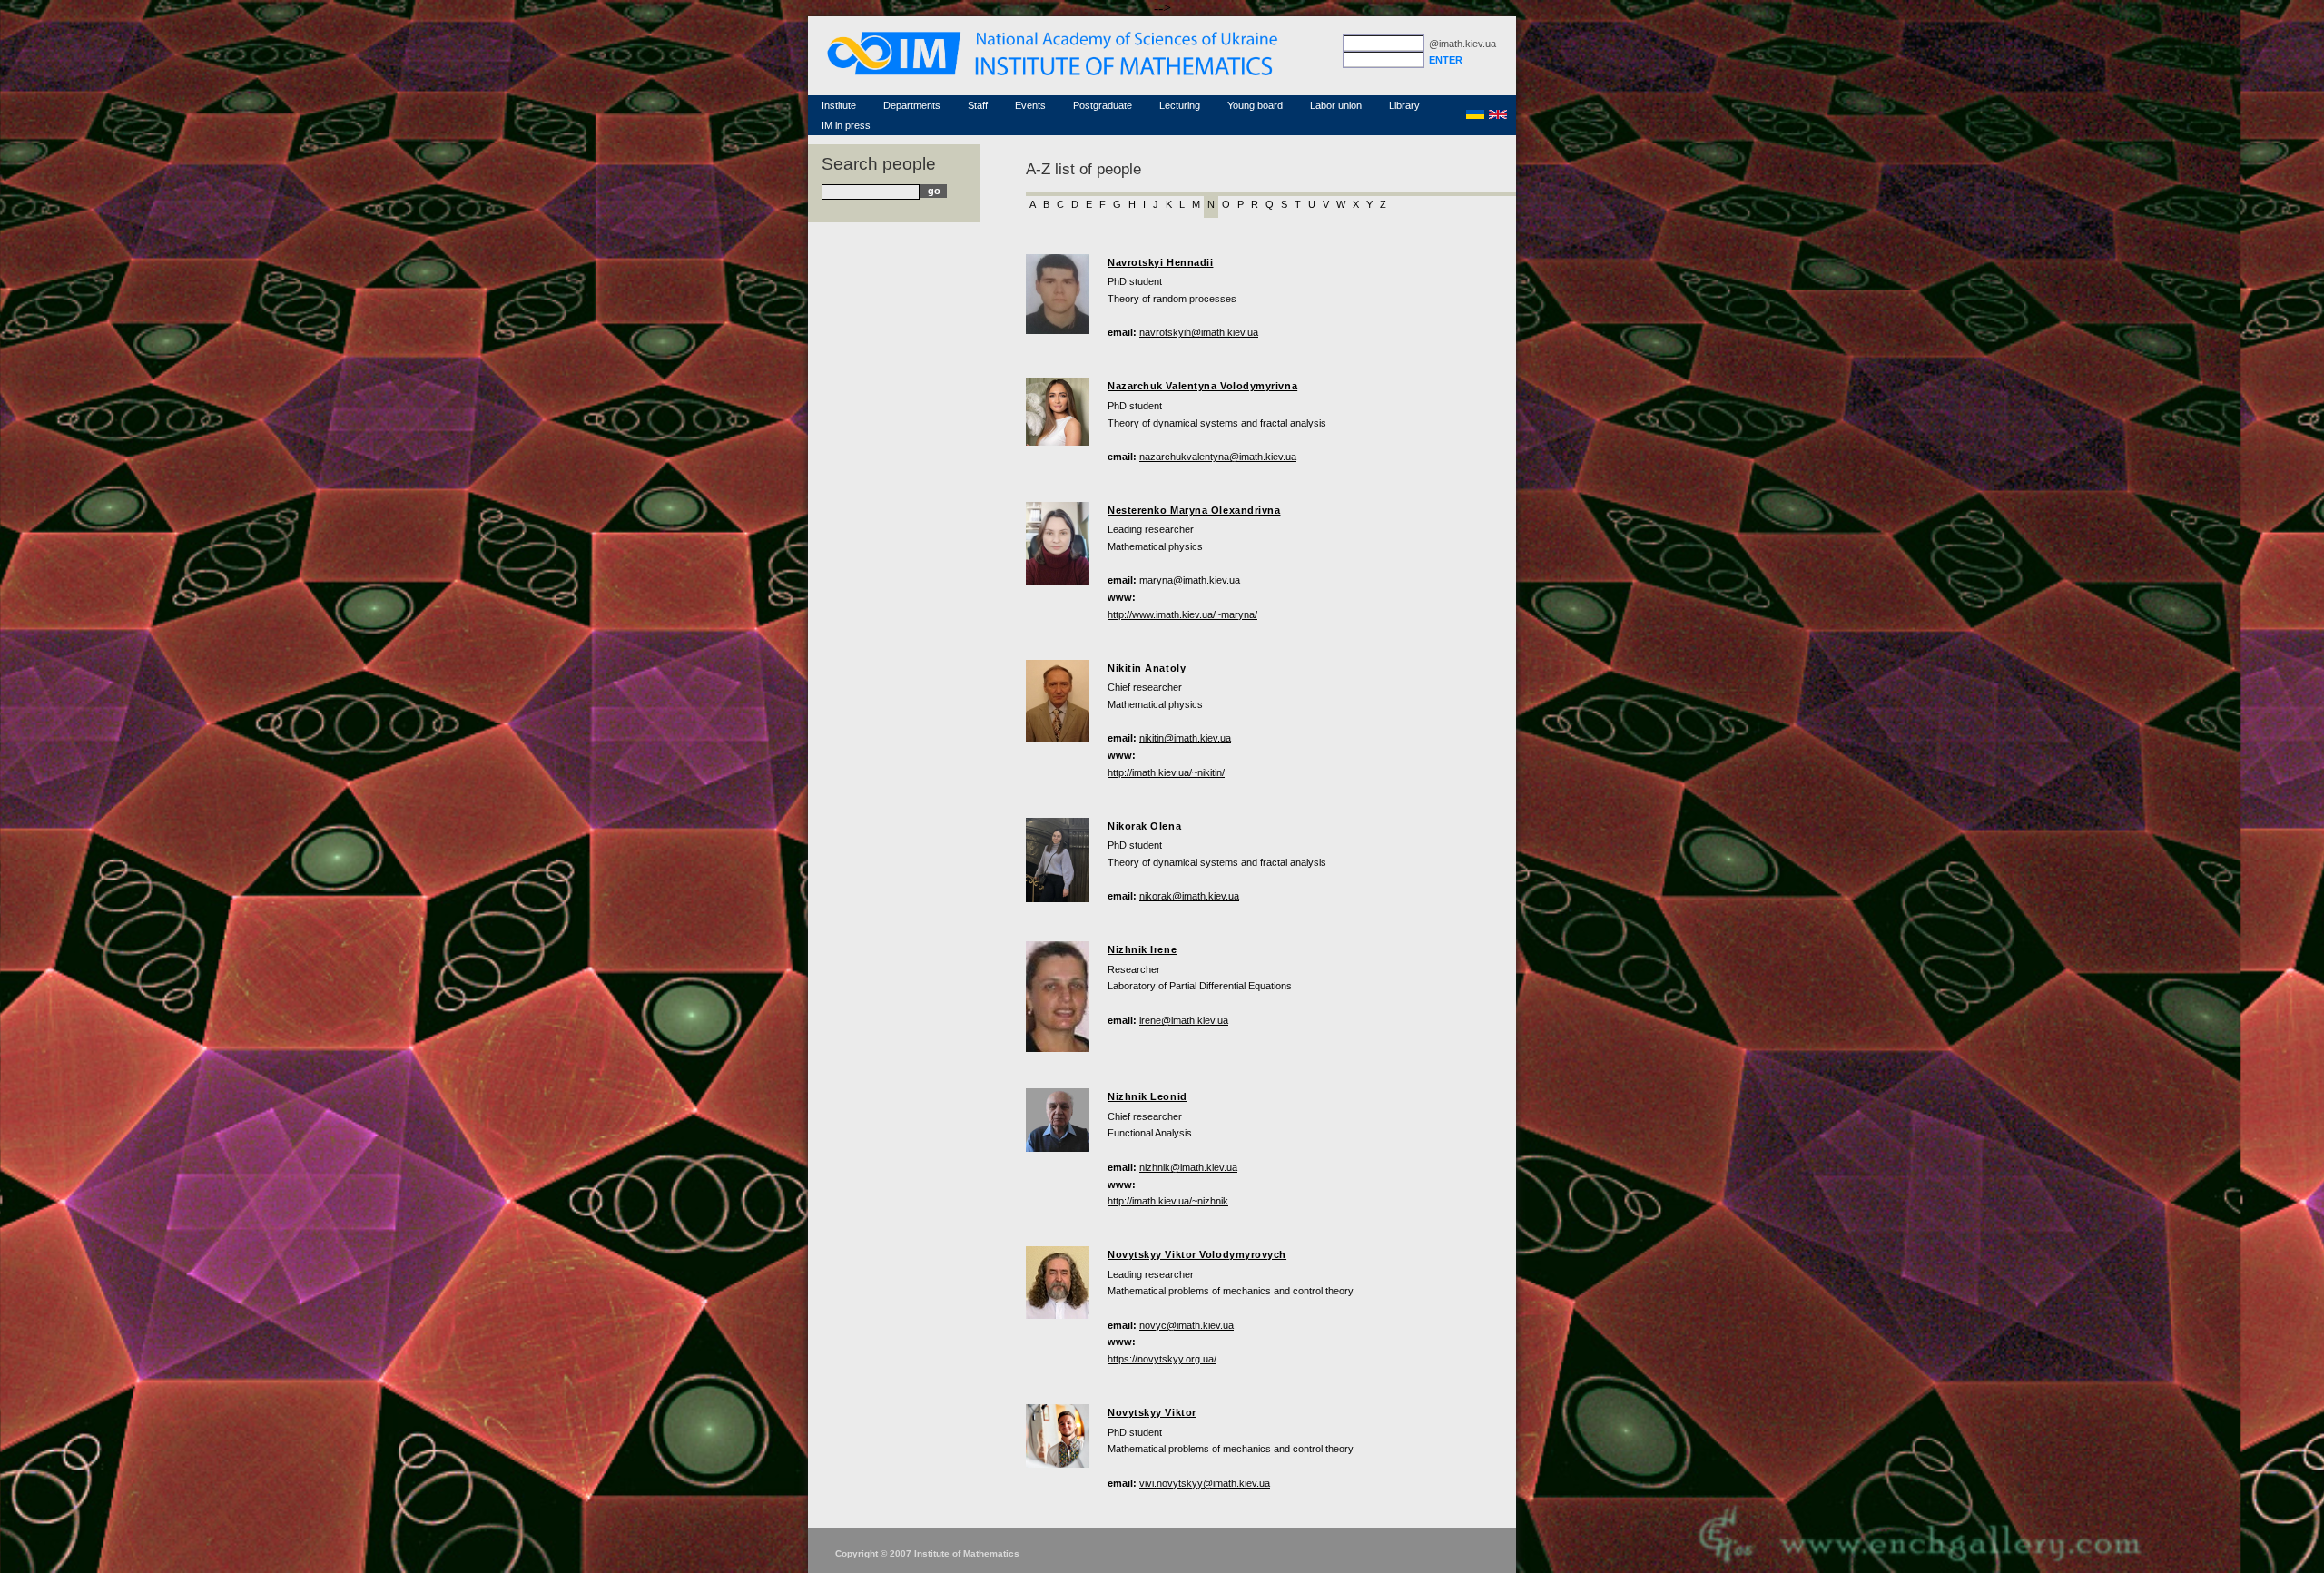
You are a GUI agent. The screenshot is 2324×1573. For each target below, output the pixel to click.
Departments (912, 105)
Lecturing (1180, 105)
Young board (1255, 105)
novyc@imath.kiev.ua (1187, 1325)
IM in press (846, 125)
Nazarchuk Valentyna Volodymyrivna (1202, 386)
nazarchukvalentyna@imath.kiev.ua (1218, 457)
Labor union (1336, 105)
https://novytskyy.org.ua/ (1162, 1359)
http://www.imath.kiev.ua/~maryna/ (1182, 614)
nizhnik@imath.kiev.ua (1188, 1167)
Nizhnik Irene (1142, 949)
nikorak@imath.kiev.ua (1189, 896)
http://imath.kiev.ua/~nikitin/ (1166, 772)
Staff (978, 105)
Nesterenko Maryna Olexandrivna (1194, 510)
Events (1030, 105)
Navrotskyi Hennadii (1160, 262)
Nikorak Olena (1144, 826)
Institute (839, 105)
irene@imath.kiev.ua (1184, 1020)
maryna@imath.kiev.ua (1190, 580)
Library (1404, 105)
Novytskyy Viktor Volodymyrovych (1197, 1254)
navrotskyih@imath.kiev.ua (1199, 332)
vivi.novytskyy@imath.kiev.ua (1205, 1483)
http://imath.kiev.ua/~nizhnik (1168, 1201)
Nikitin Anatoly (1147, 668)
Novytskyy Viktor (1152, 1412)
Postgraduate (1103, 105)
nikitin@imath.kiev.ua (1185, 738)
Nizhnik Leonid (1147, 1096)
